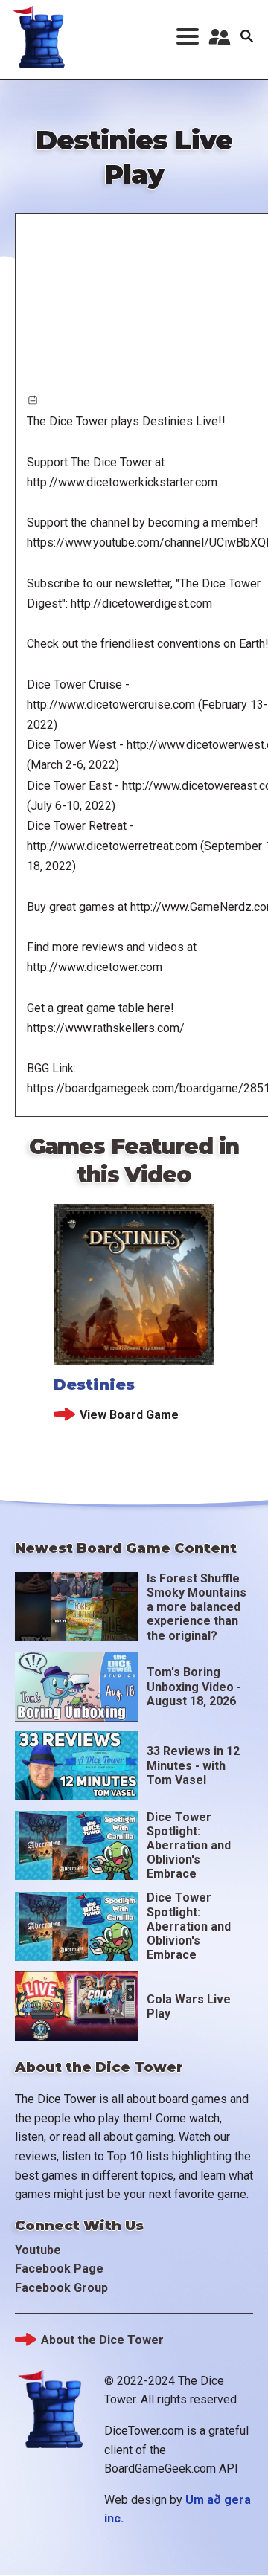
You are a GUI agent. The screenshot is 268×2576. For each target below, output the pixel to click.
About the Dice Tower (102, 2340)
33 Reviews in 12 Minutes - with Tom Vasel (193, 1765)
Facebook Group (61, 2288)
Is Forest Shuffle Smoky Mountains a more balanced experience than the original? (197, 1607)
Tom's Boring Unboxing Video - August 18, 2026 (194, 1686)
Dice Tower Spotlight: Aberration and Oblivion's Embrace (189, 1846)
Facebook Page (59, 2269)
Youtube (38, 2250)
